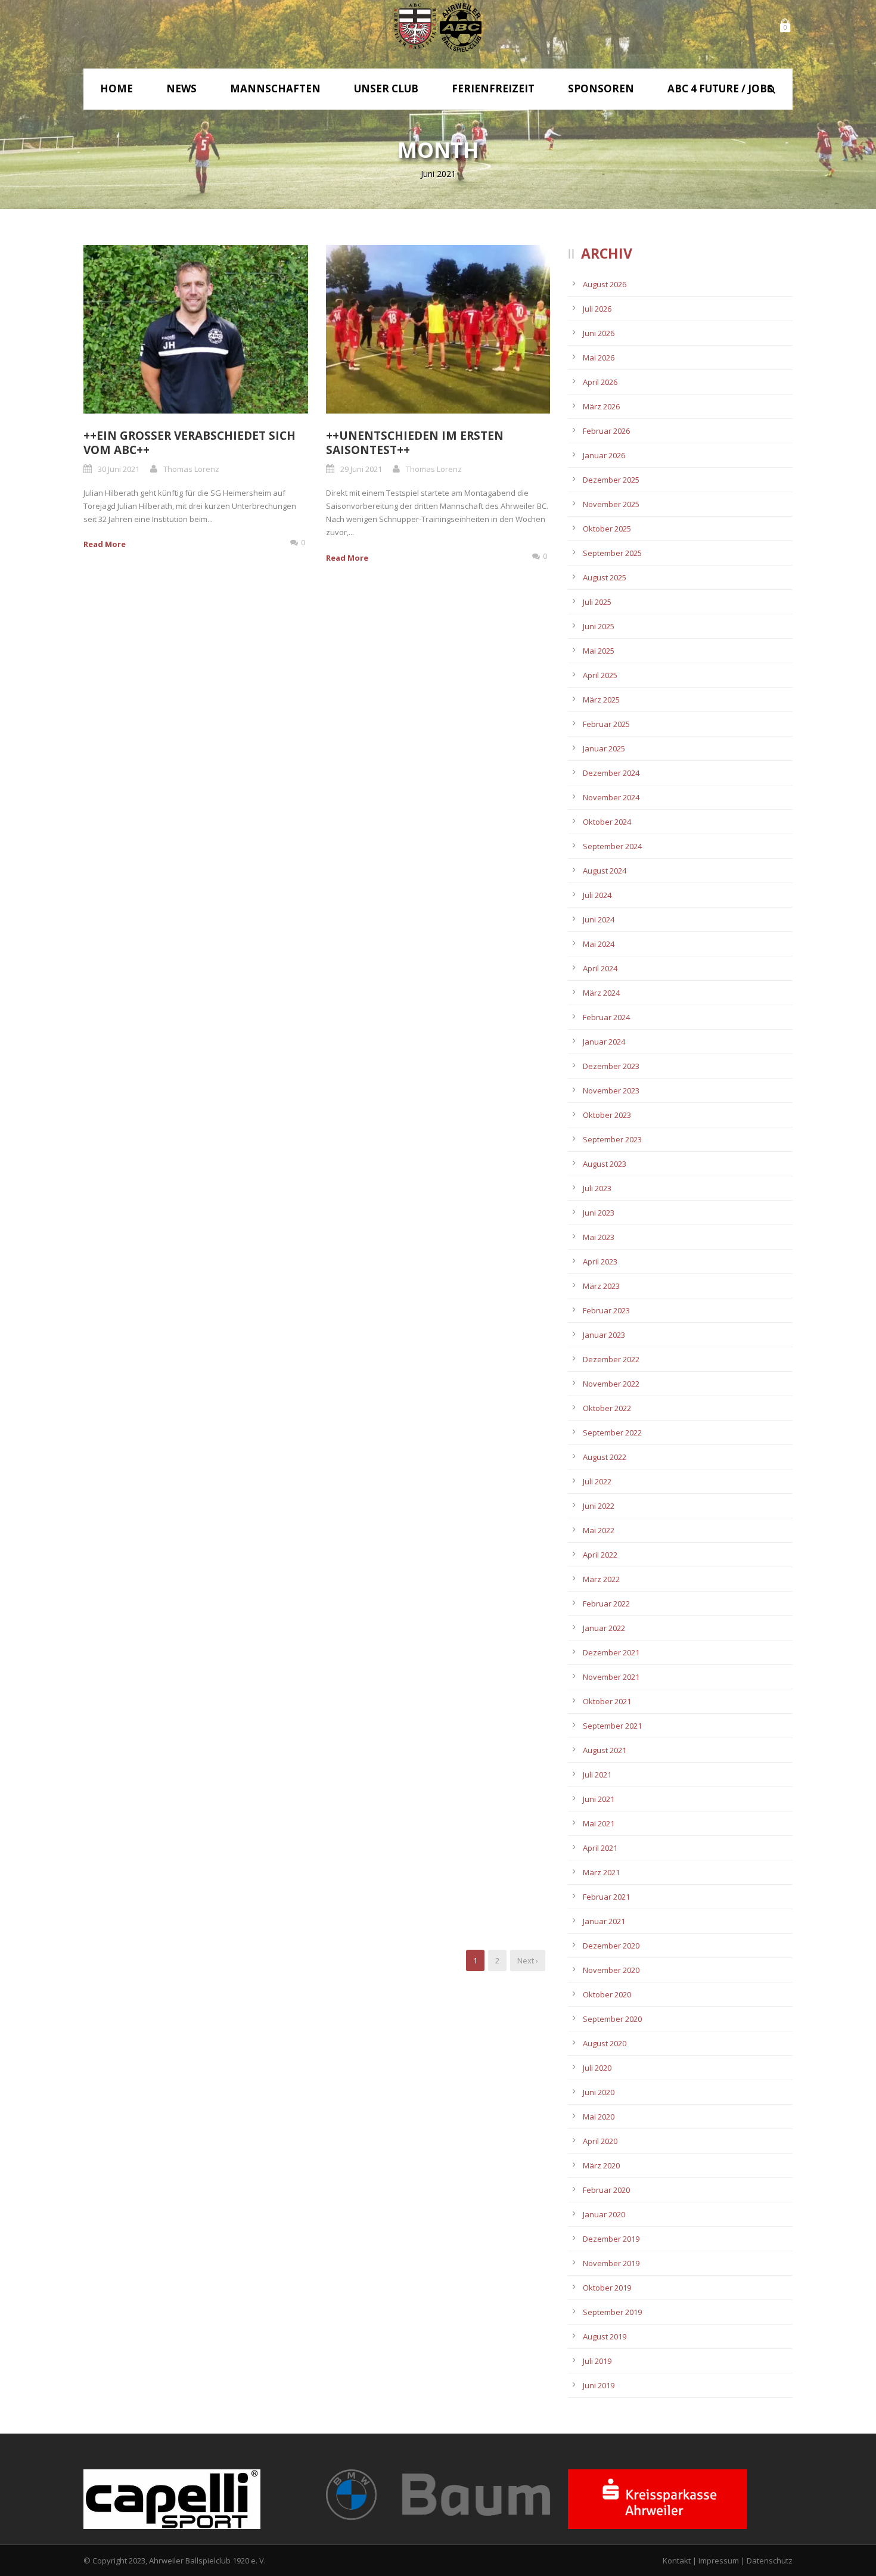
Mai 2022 (599, 1530)
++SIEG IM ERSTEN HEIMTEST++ (415, 1132)
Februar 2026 (606, 431)
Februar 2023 (606, 1310)
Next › (528, 1960)
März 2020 (601, 2165)
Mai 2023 (599, 1237)
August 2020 (605, 2043)
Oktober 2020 (607, 1994)
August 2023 (605, 1164)
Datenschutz (770, 2561)
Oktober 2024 (607, 822)
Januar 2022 (604, 1628)
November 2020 (611, 1970)
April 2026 (600, 382)
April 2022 (600, 1555)
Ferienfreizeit (493, 88)
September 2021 (612, 1726)
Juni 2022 (599, 1506)
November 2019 (611, 2263)
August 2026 (605, 284)
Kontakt (677, 2561)
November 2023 (611, 1090)
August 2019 (605, 2336)
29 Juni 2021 (361, 469)
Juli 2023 (597, 1188)
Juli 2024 (597, 895)
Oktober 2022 (607, 1408)
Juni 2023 (599, 1213)
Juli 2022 (597, 1481)
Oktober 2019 (607, 2288)
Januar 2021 (604, 1921)
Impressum (719, 2561)
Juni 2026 (599, 333)
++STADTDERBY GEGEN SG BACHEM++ (432, 1468)
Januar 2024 (604, 1042)
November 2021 (611, 1677)
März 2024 (601, 993)
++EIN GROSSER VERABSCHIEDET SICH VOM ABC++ (190, 443)
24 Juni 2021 (119, 1501)
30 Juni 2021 (119, 469)
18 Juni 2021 (361, 1850)
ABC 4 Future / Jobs (720, 88)
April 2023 (600, 1261)
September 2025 (612, 553)
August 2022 (605, 1457)
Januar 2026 (604, 455)
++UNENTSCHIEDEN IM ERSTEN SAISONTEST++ (415, 443)
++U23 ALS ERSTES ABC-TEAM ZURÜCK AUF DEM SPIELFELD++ (434, 1824)
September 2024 (612, 846)
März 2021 (601, 1872)
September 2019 (612, 2312)
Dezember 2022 (611, 1359)
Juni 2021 (599, 1799)
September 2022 (612, 1433)
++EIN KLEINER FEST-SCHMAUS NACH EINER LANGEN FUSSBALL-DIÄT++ (190, 1475)
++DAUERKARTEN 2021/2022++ (169, 796)
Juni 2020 (599, 2092)
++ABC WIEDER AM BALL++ (158, 1816)
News (181, 88)
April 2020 (600, 2141)
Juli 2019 (597, 2361)
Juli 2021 (597, 1775)
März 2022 (601, 1579)
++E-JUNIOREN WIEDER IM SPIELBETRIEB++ (400, 804)
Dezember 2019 (611, 2239)
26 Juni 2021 (361, 1151)
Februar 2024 (606, 1017)
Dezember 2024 (611, 773)
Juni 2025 (599, 626)
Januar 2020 (604, 2214)
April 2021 (600, 1848)
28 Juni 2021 (119, 815)
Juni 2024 (599, 919)
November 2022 (611, 1384)
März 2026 (601, 406)
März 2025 (601, 700)
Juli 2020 (597, 2068)
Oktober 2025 (607, 529)
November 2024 (611, 797)
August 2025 (605, 577)
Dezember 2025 (611, 480)
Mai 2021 (599, 1823)
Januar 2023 (604, 1335)
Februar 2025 (606, 724)
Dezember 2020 (611, 1946)
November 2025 (611, 504)
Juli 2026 (597, 309)
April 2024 (600, 968)
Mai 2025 (599, 651)
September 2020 (612, 2019)
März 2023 (601, 1286)
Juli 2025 (597, 602)
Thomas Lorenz (191, 469)
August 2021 (605, 1750)
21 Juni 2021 (119, 1835)
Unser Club (386, 88)
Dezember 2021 (611, 1652)
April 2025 (600, 675)
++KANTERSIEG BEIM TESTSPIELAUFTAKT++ (146, 1139)
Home (117, 88)
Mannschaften (275, 88)
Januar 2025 (604, 748)
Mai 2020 (599, 2117)
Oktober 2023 (607, 1115)
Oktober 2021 (607, 1701)
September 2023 (612, 1139)
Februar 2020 (606, 2190)
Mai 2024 (599, 944)
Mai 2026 (599, 358)
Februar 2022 (606, 1604)
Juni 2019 (599, 2385)
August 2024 (605, 871)
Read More (105, 544)
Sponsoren (601, 88)
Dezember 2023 (611, 1066)
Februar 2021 (606, 1897)
